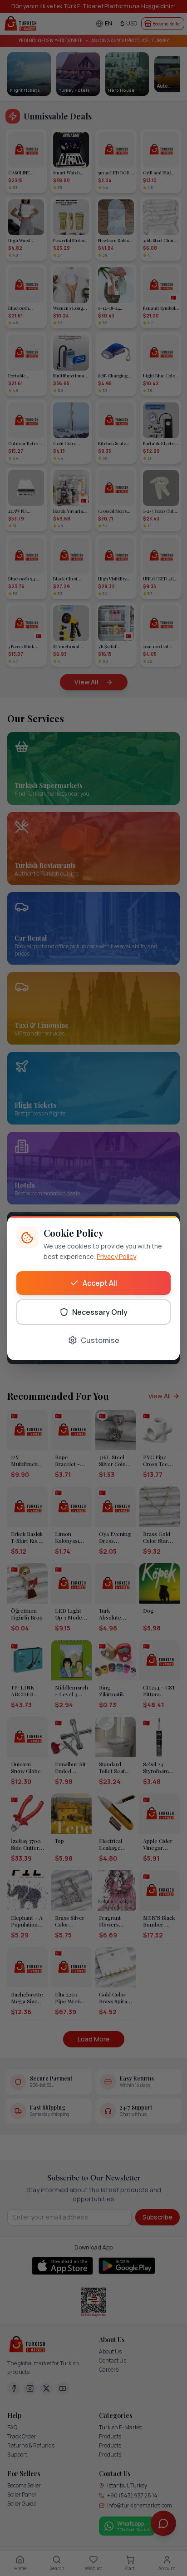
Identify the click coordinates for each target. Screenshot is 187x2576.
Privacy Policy (116, 1256)
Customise (100, 1340)
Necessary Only (100, 1312)
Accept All (100, 1283)
